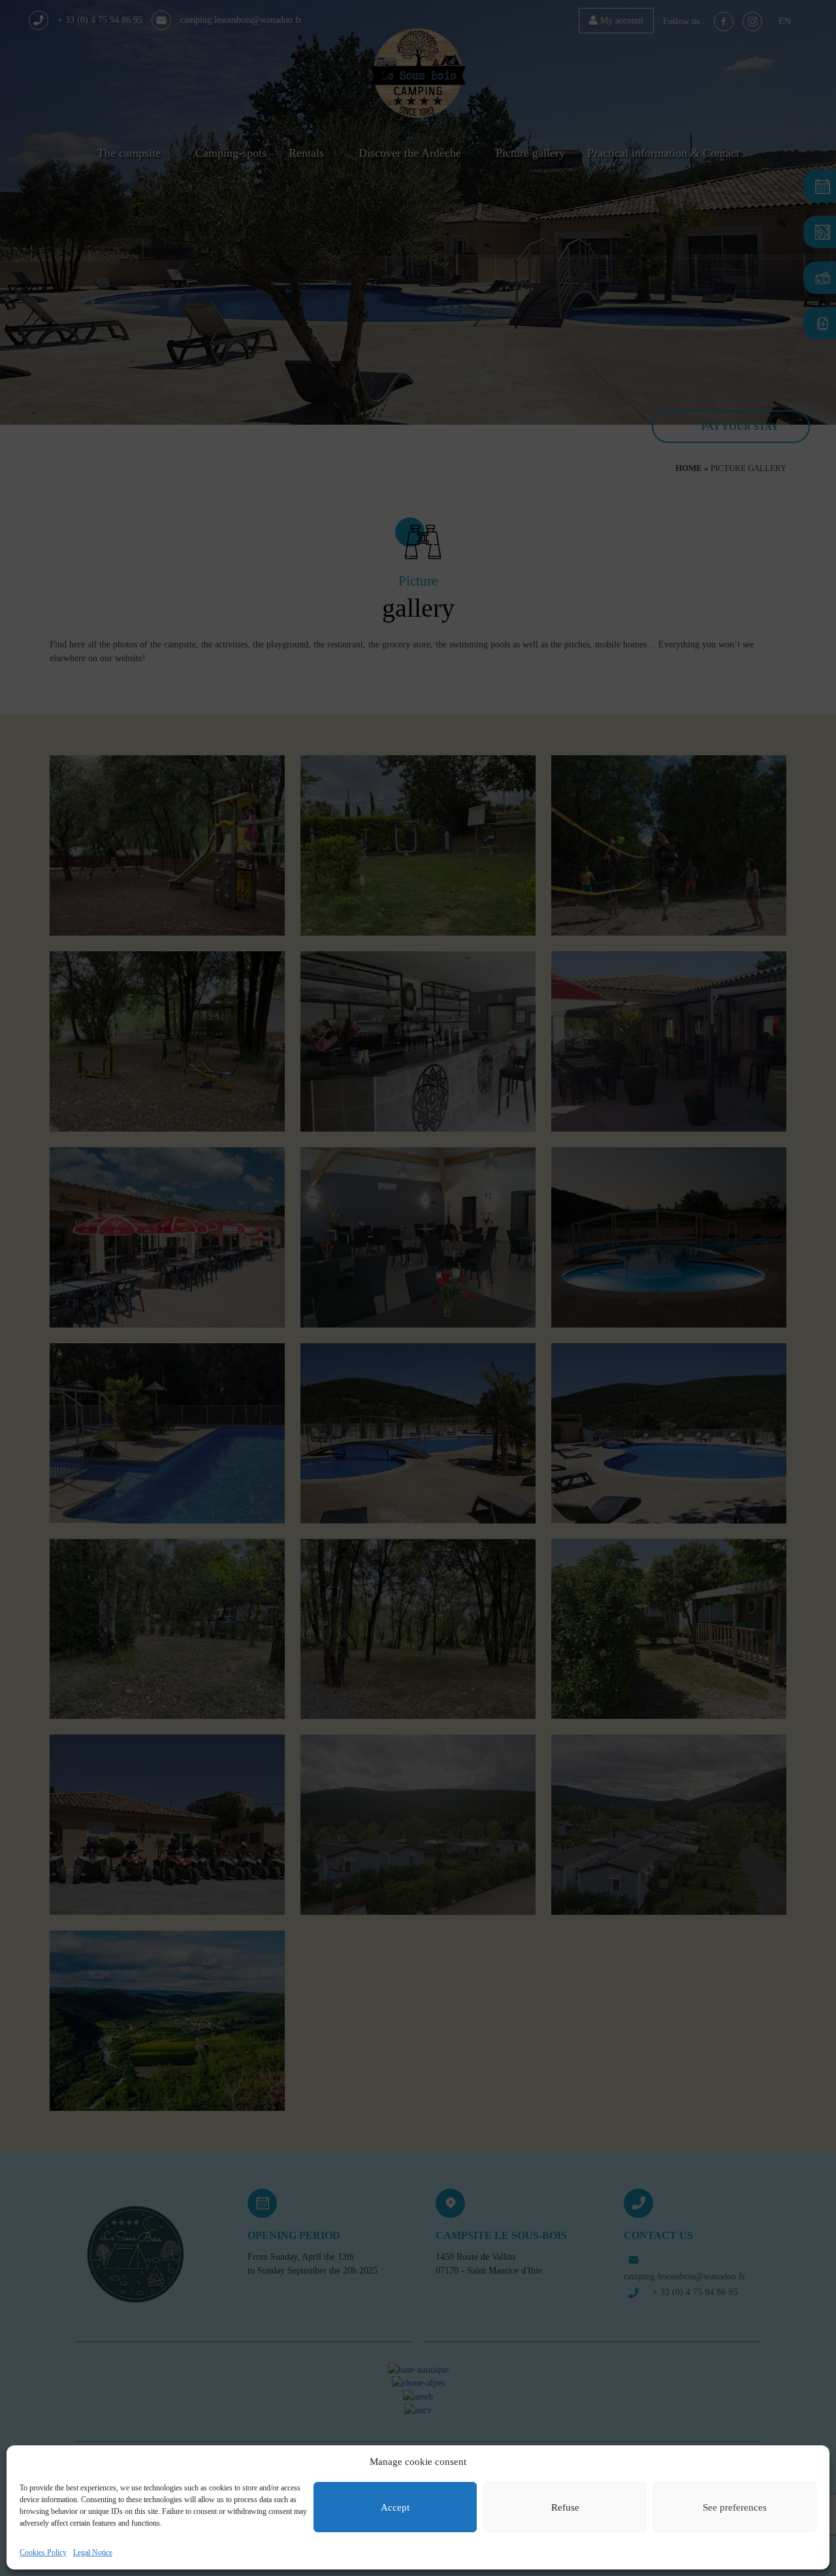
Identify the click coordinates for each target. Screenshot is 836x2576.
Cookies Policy (43, 2552)
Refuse (565, 2507)
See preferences (735, 2507)
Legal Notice (93, 2552)
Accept (395, 2507)
